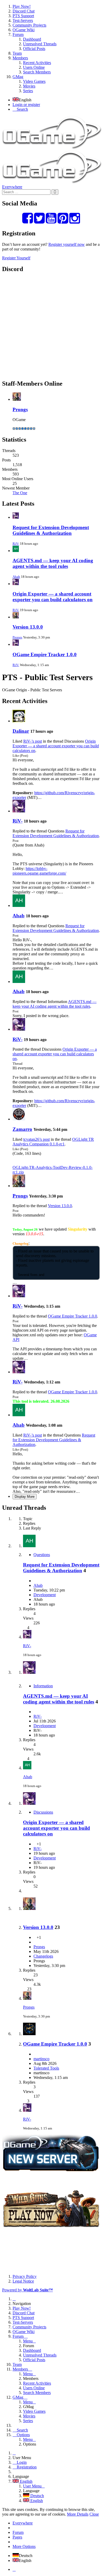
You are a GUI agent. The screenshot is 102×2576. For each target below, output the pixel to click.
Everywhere (12, 187)
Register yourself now (67, 244)
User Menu (32, 2486)
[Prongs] (19, 1186)
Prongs (20, 409)
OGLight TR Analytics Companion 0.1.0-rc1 (53, 1142)
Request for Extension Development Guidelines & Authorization (51, 530)
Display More (25, 1497)
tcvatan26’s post (36, 1139)
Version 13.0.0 (28, 627)
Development (45, 1595)
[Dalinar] (19, 721)
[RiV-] (19, 811)
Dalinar (21, 731)
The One (20, 493)
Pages (17, 2537)
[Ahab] (19, 905)
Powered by (27, 2290)
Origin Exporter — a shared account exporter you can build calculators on (53, 597)
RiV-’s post (33, 741)
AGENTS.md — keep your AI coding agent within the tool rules (53, 563)
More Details (78, 2514)
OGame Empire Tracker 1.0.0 (45, 654)
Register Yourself (16, 258)
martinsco (41, 2059)
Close (94, 2514)
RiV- (16, 544)
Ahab (16, 577)
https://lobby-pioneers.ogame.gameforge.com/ (39, 871)
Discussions (43, 1812)
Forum (18, 2532)
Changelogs (43, 1956)
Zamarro (22, 1129)
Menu (28, 2341)
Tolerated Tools (46, 2068)
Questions (42, 1555)
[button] (51, 49)
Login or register (26, 105)
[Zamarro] (19, 1119)
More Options (24, 2546)
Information (43, 1686)
